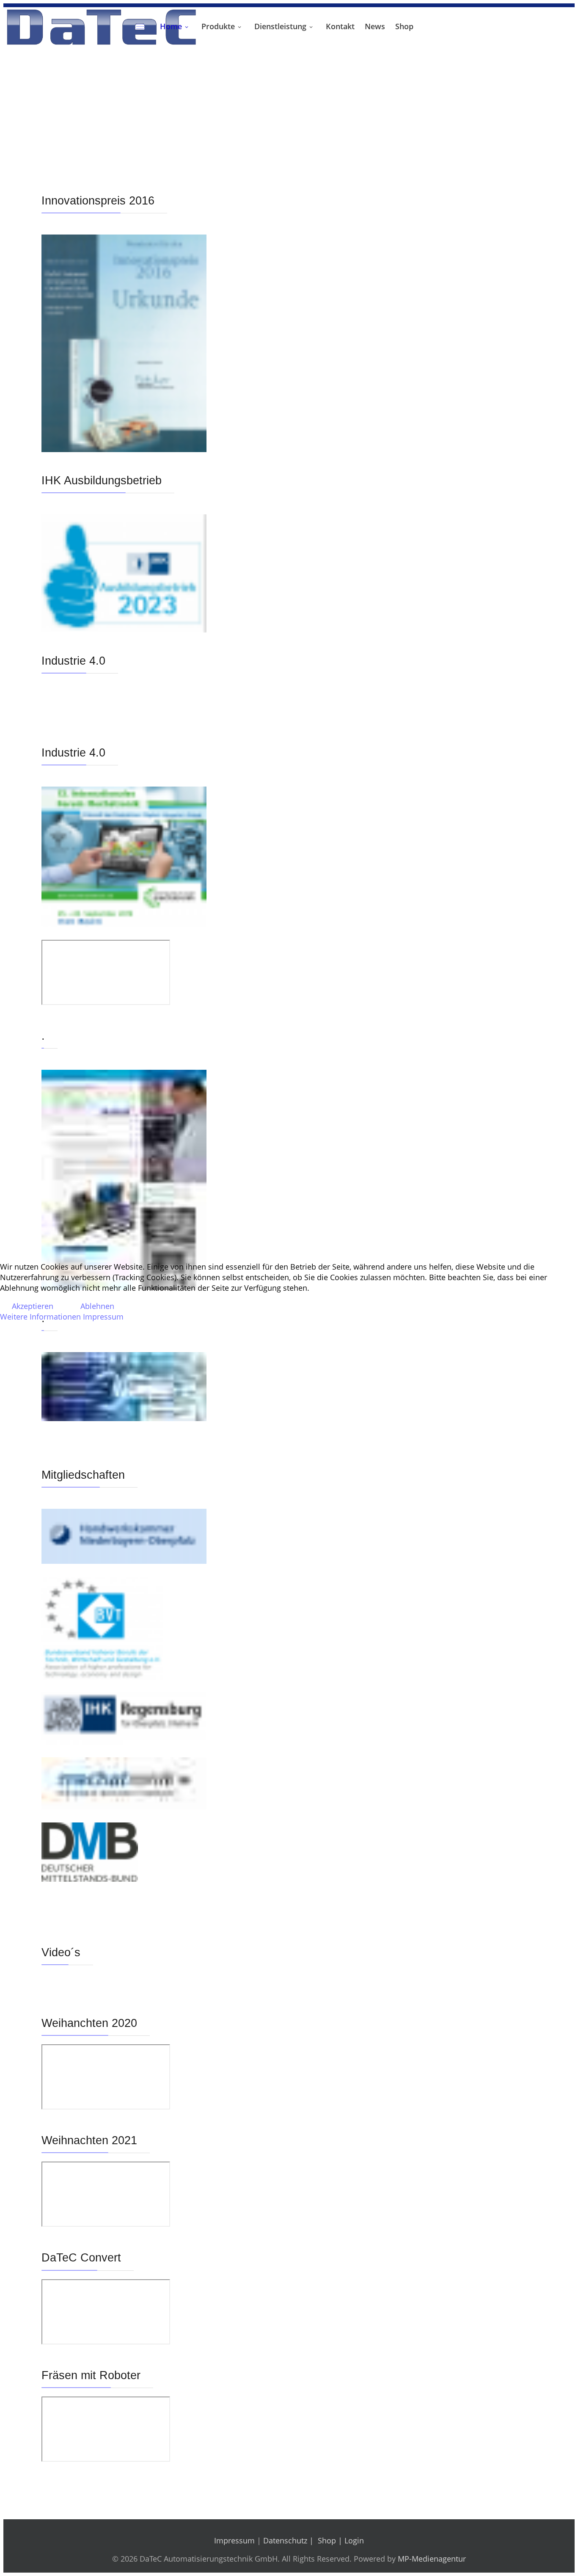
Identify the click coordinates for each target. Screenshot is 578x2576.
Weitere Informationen (40, 1317)
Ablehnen (97, 1306)
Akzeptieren (33, 1306)
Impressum (103, 1317)
